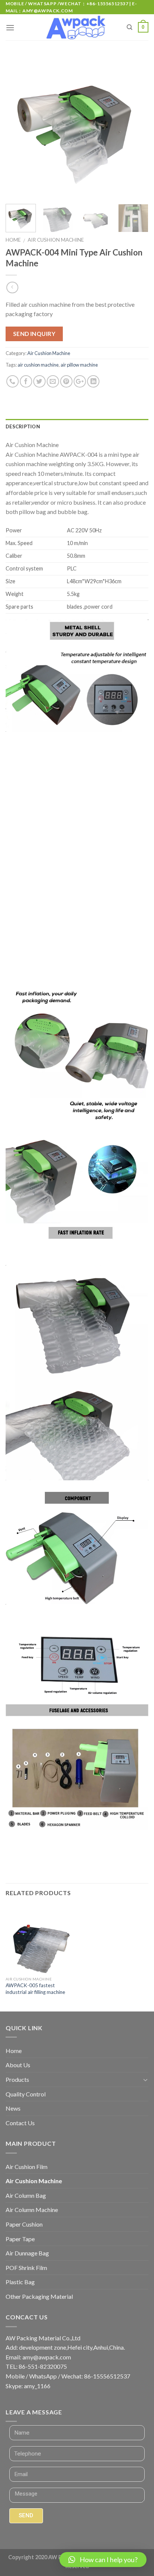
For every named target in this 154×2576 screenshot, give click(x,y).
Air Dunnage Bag (27, 2253)
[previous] (18, 127)
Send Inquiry (34, 334)
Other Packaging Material (39, 2296)
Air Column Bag (26, 2195)
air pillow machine (79, 365)
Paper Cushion (24, 2224)
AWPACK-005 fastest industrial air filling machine (35, 1989)
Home (13, 240)
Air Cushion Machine (56, 240)
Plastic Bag (20, 2282)
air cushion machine (38, 365)
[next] (136, 127)
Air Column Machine (32, 2210)
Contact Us (20, 2123)
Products (17, 2079)
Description (23, 426)
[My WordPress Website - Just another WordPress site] (77, 28)
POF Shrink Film (26, 2268)
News (13, 2108)
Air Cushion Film (27, 2167)
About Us (18, 2065)
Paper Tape (20, 2239)
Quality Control (26, 2094)
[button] (103, 2560)
